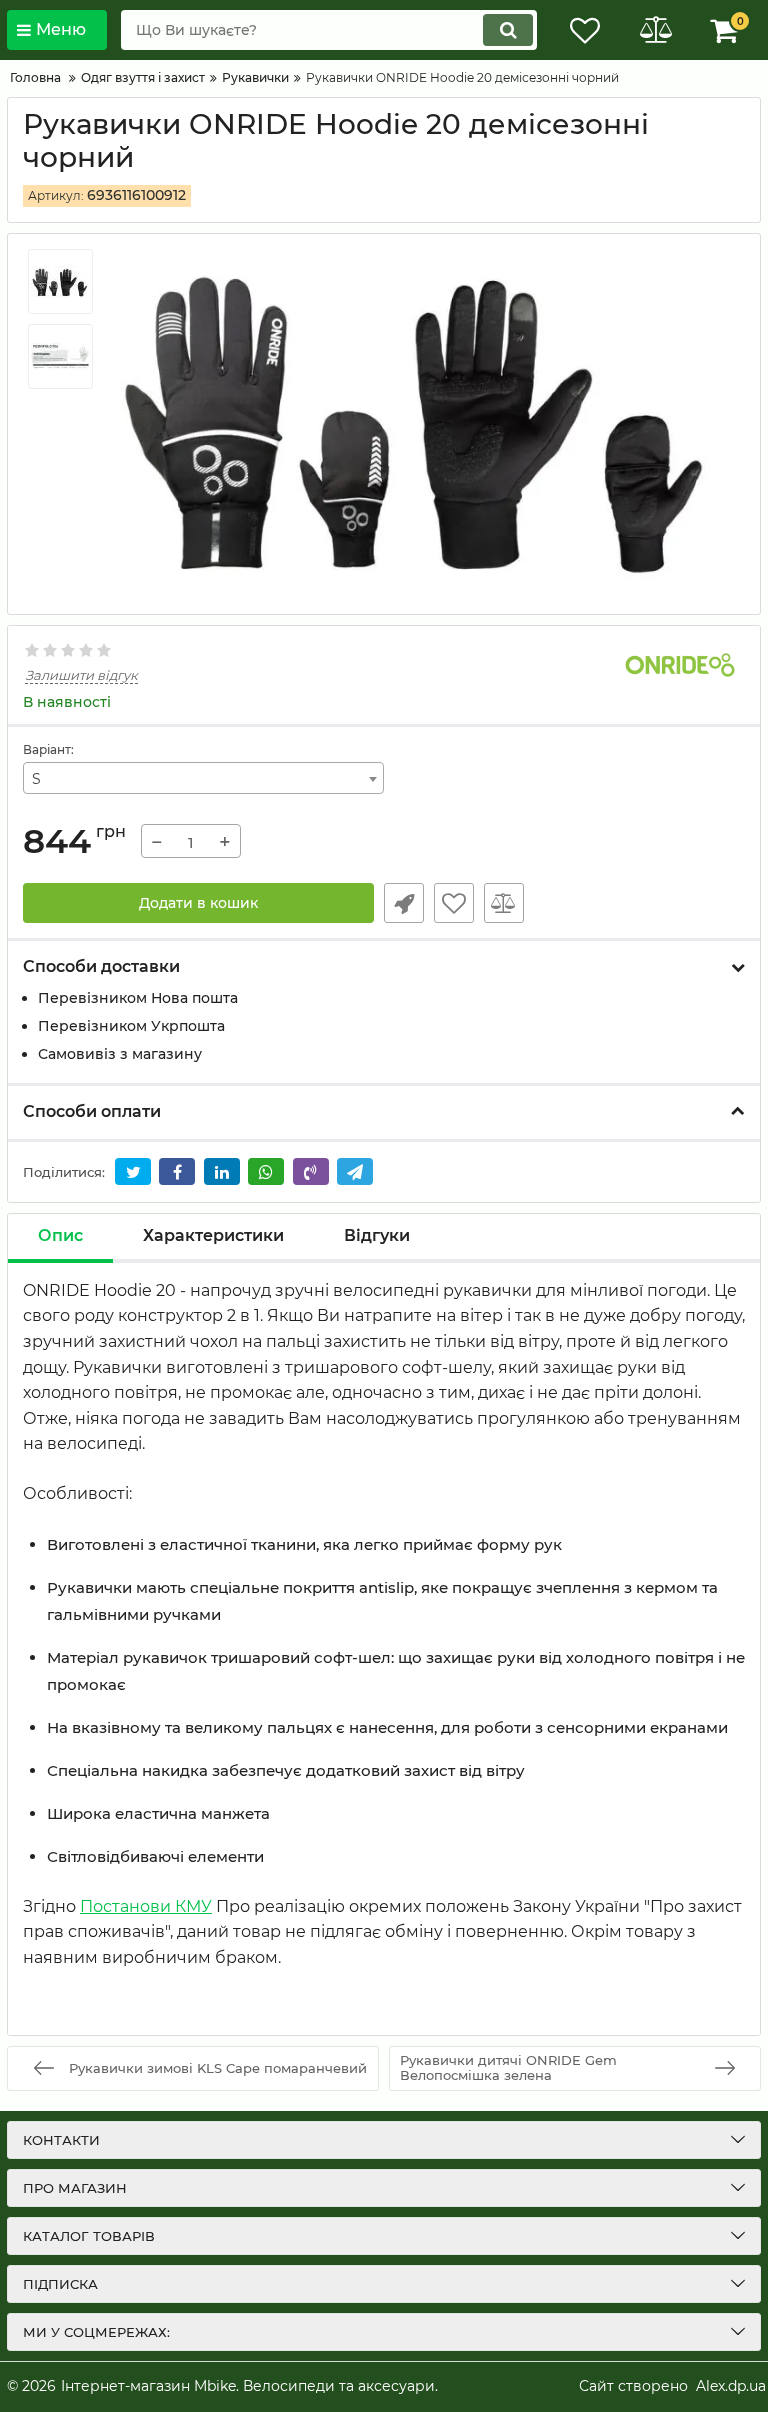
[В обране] (454, 903)
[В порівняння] (504, 903)
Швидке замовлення (404, 903)
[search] (508, 30)
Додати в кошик (198, 903)
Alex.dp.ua (731, 2386)
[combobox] (203, 778)
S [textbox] (36, 779)
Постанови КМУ (146, 1906)
